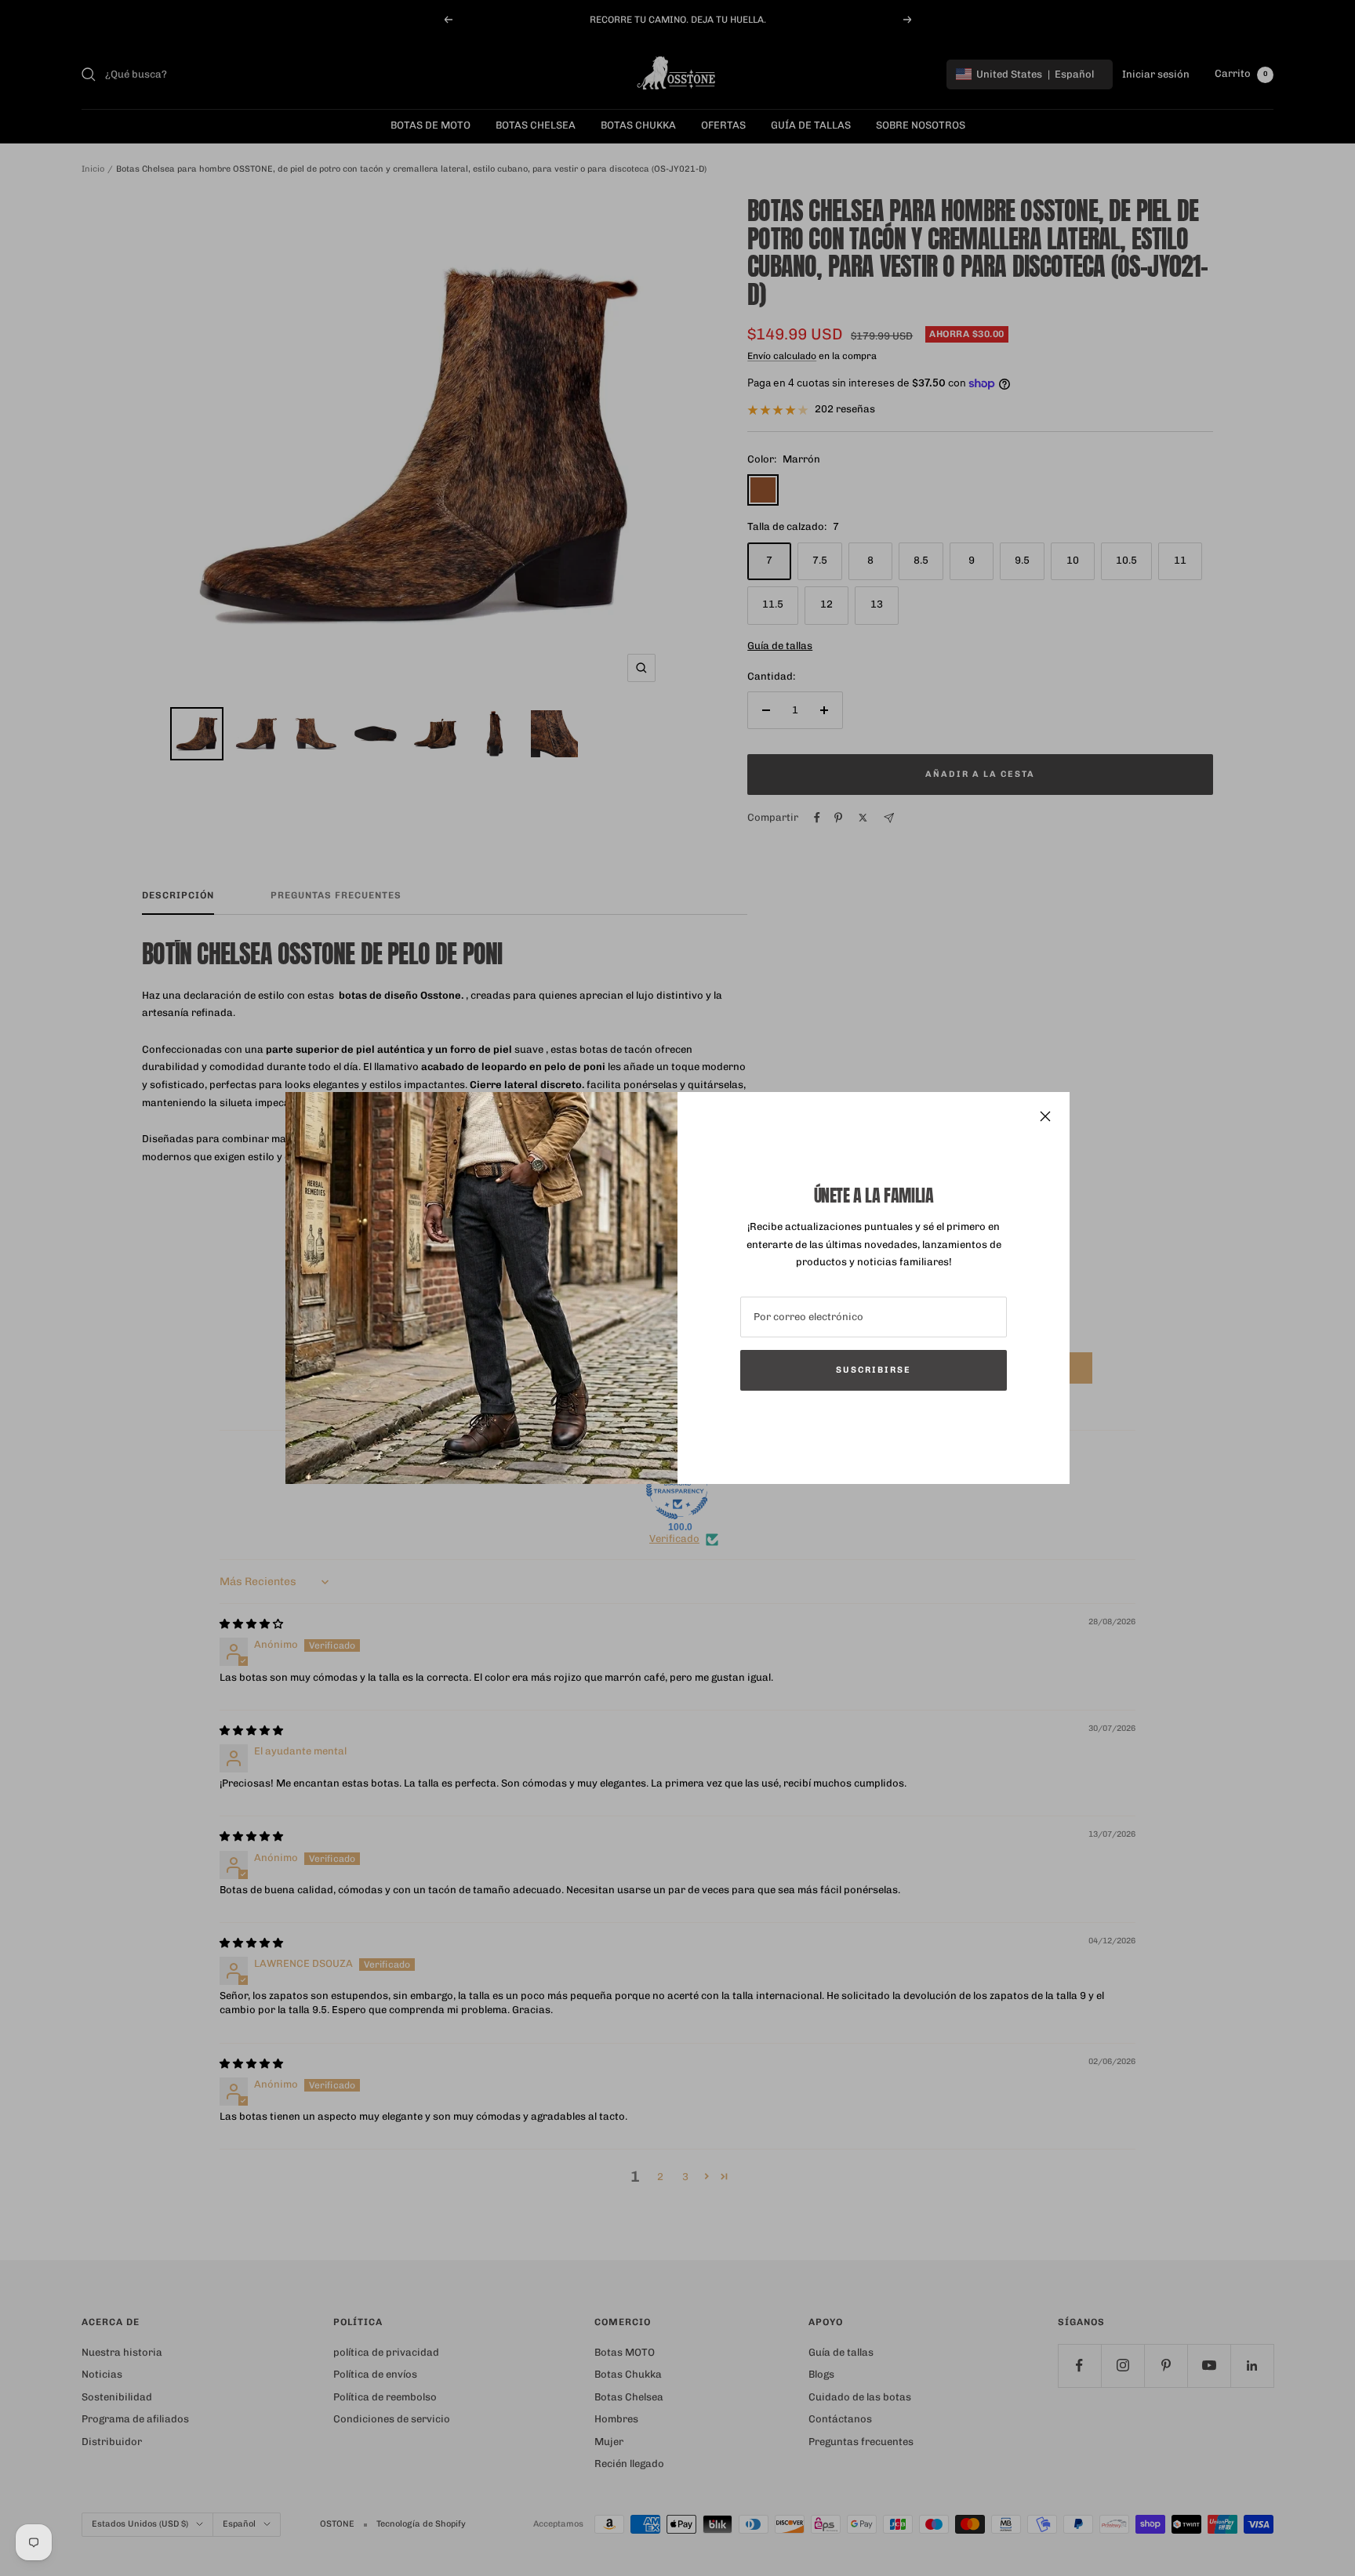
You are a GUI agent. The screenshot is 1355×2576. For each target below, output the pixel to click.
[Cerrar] (1045, 1116)
